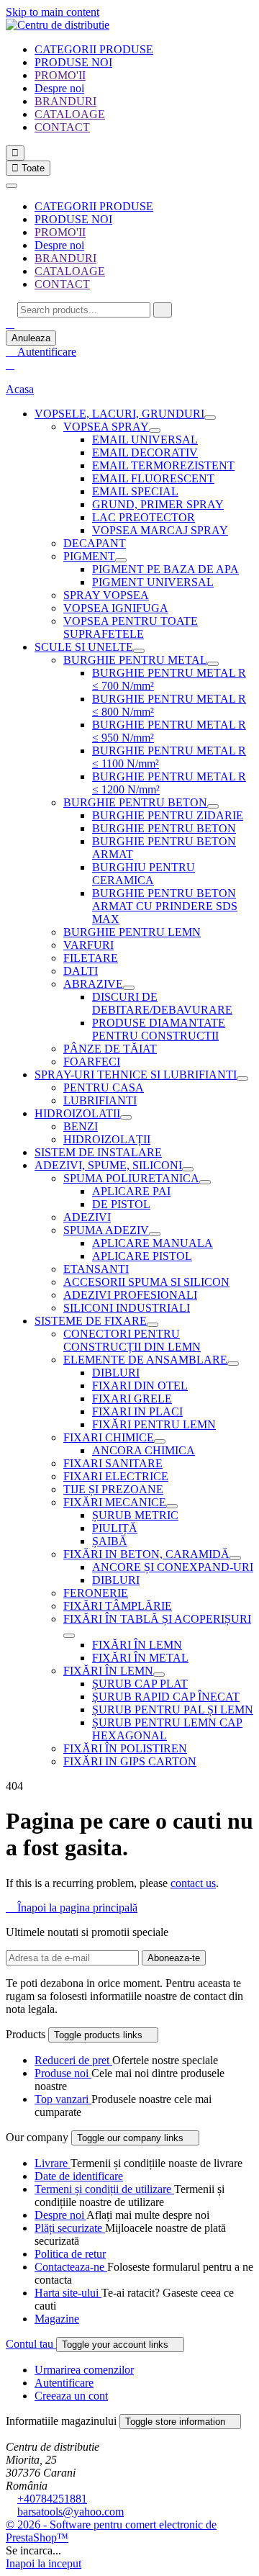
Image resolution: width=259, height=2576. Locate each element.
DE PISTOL (121, 1204)
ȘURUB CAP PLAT (140, 1684)
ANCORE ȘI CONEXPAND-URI (173, 1567)
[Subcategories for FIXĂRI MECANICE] (172, 1506)
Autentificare (64, 2383)
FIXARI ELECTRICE (116, 1476)
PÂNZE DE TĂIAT (110, 1049)
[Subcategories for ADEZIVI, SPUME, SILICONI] (188, 1169)
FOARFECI (92, 1062)
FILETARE (91, 958)
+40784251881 (52, 2499)
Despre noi (59, 88)
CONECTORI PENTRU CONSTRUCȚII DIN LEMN (132, 1340)
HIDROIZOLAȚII (107, 1139)
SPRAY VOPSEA (106, 595)
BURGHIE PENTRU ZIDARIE (168, 815)
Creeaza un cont (71, 2396)
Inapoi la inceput (44, 2563)
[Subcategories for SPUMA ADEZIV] (155, 1234)
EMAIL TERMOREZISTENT (163, 465)
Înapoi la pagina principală (72, 1908)
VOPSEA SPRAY (106, 427)
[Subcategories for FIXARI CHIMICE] (160, 1441)
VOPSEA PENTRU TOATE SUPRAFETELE (131, 627)
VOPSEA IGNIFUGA (116, 608)
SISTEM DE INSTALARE (98, 1152)
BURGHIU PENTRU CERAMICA (144, 874)
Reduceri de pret (73, 2060)
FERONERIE (96, 1593)
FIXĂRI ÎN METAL (140, 1658)
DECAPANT (95, 543)
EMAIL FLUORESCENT (153, 478)
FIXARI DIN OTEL (140, 1386)
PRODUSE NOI (73, 62)
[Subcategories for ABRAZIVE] (129, 988)
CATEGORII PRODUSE (94, 49)
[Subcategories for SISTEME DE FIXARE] (153, 1325)
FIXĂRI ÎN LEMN (137, 1645)
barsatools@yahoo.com (71, 2512)
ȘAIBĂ (110, 1541)
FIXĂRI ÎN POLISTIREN (125, 1748)
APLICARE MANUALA (153, 1243)
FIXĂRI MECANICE (115, 1502)
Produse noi (63, 2073)
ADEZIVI (87, 1217)
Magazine (57, 2319)
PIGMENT (89, 556)
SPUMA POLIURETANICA (131, 1178)
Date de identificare (79, 2176)
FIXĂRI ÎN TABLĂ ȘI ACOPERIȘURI (157, 1619)
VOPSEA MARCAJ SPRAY (160, 530)
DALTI (81, 971)
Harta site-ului (68, 2293)
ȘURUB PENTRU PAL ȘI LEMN (173, 1710)
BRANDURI (65, 101)
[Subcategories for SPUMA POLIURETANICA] (205, 1182)
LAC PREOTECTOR (144, 517)
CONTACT (62, 127)
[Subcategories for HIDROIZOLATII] (126, 1117)
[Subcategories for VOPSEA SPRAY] (155, 431)
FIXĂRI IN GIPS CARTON (130, 1761)
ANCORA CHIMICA (144, 1450)
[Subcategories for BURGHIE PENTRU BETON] (213, 806)
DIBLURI (116, 1373)
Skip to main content (53, 12)
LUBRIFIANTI (100, 1100)
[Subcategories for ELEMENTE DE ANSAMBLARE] (233, 1364)
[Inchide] (12, 186)
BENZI (81, 1126)
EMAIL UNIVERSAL (145, 440)
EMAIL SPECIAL (135, 491)
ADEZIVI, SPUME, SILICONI (108, 1165)
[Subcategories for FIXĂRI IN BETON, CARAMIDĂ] (235, 1558)
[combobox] (84, 310)
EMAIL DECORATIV (145, 452)
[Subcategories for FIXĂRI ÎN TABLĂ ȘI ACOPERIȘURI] (69, 1636)
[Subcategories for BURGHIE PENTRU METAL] (213, 664)
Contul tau (31, 2344)
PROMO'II (60, 75)
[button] (10, 324)
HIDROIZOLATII (77, 1113)
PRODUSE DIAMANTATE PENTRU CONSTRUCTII (159, 1029)
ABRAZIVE (93, 984)
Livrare (53, 2163)
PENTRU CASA (104, 1087)
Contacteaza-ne (71, 2267)
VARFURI (88, 945)
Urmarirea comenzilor (84, 2370)
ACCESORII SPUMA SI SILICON (146, 1282)
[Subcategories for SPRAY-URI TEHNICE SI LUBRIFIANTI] (242, 1078)
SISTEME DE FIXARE (91, 1321)
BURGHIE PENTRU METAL (135, 660)
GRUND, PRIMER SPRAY (158, 504)
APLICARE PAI (131, 1191)
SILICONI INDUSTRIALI (127, 1308)
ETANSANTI (96, 1269)
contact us (193, 1883)
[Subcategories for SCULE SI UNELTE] (139, 651)
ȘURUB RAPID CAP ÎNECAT (166, 1697)
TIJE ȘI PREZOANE (113, 1489)
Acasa (20, 389)
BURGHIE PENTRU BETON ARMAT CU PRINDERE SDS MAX (165, 906)
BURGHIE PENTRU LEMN (132, 932)
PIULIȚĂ (115, 1528)
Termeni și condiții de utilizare (104, 2189)
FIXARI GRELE (132, 1399)
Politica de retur (70, 2254)
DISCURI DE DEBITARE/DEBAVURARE (162, 1003)
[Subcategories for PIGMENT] (121, 560)
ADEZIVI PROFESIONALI (130, 1295)
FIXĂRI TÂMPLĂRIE (118, 1606)
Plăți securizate (70, 2228)
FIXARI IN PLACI (137, 1411)
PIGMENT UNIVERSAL (153, 582)
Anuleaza (31, 338)
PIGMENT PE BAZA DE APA (165, 569)
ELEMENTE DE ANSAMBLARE (145, 1360)
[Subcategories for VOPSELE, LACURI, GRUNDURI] (210, 418)
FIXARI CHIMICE (109, 1437)
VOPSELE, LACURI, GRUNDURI (119, 414)
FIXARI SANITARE (113, 1463)
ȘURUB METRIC (135, 1515)
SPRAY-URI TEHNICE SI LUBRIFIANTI (136, 1075)
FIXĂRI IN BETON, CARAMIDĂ (146, 1554)
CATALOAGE (70, 114)
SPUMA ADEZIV (106, 1230)
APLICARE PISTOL (142, 1256)
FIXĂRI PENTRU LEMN (154, 1424)
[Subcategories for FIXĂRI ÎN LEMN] (159, 1675)
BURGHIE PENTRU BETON (135, 802)
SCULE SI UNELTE (84, 647)
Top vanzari (63, 2099)
